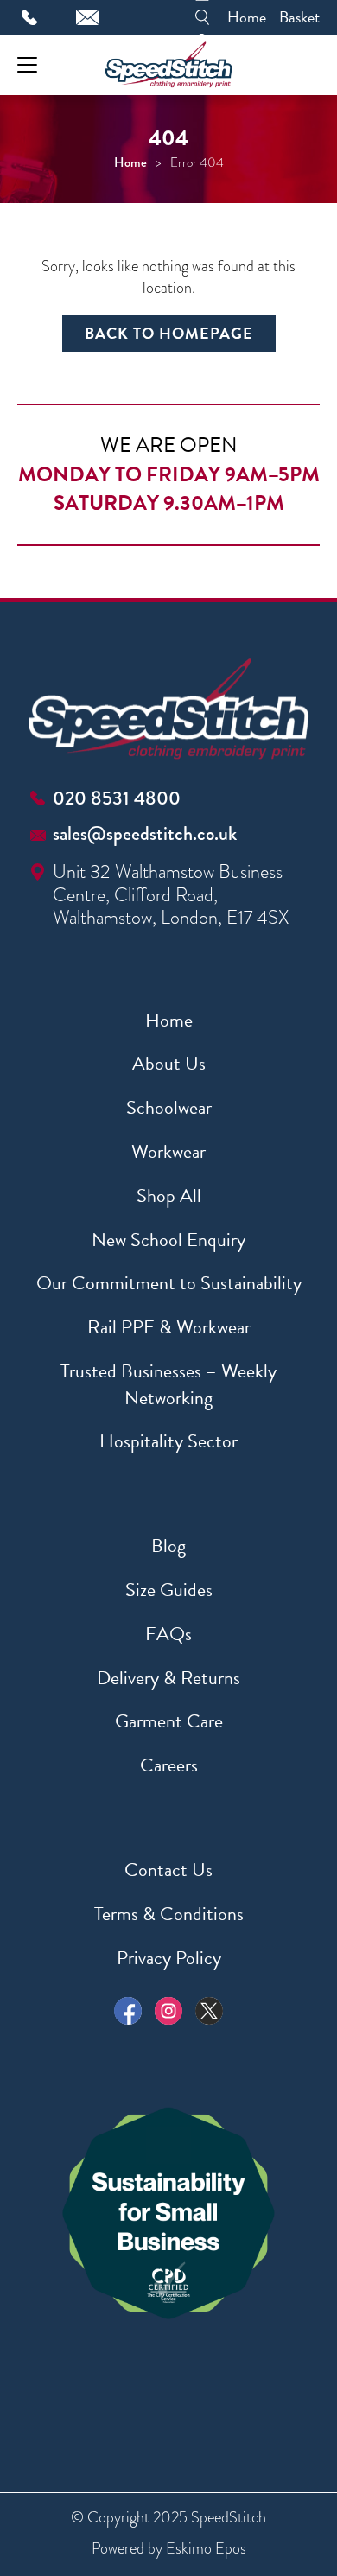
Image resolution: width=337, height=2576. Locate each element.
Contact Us (168, 1870)
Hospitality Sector (168, 1441)
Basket (299, 17)
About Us (169, 1063)
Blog (168, 1546)
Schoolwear (169, 1107)
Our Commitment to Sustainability (169, 1283)
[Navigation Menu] (27, 65)
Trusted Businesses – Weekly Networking (168, 1384)
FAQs (168, 1634)
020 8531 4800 (117, 798)
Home (247, 17)
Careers (169, 1765)
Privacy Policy (169, 1958)
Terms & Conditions (169, 1914)
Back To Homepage (169, 333)
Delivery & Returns (168, 1678)
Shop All (169, 1196)
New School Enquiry (168, 1240)
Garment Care (169, 1721)
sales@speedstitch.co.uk (145, 833)
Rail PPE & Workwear (169, 1327)
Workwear (168, 1151)
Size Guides (169, 1590)
